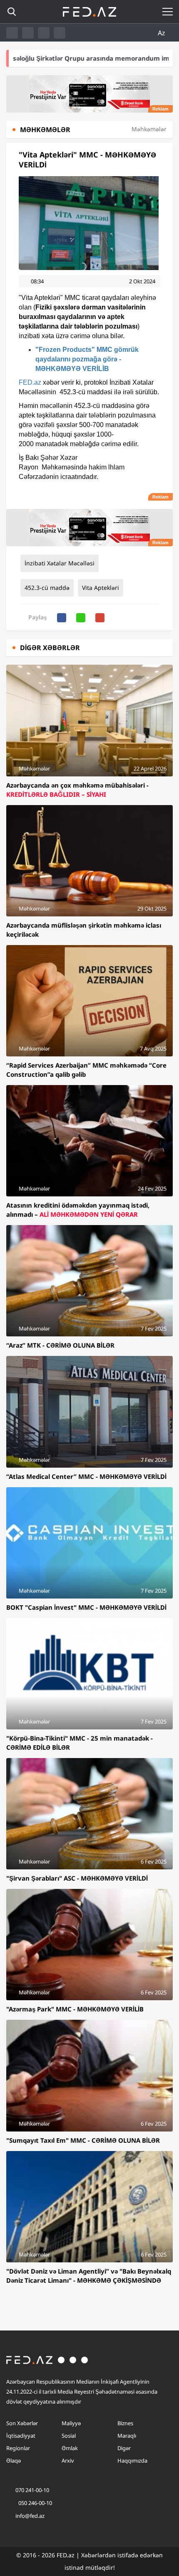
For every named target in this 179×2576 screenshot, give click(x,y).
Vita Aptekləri (101, 588)
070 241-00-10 (32, 2490)
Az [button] (162, 33)
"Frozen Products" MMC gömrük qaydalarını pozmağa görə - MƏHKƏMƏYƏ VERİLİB (87, 359)
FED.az (30, 382)
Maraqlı (127, 2436)
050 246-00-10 (35, 2503)
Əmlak (70, 2448)
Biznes (125, 2423)
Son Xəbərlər (22, 2423)
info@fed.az (30, 2516)
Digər (124, 2448)
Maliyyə (71, 2423)
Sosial (69, 2436)
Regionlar (18, 2448)
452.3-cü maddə (47, 588)
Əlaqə (14, 2461)
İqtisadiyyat (21, 2436)
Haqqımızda (132, 2461)
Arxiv (68, 2461)
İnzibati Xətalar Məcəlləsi (60, 563)
